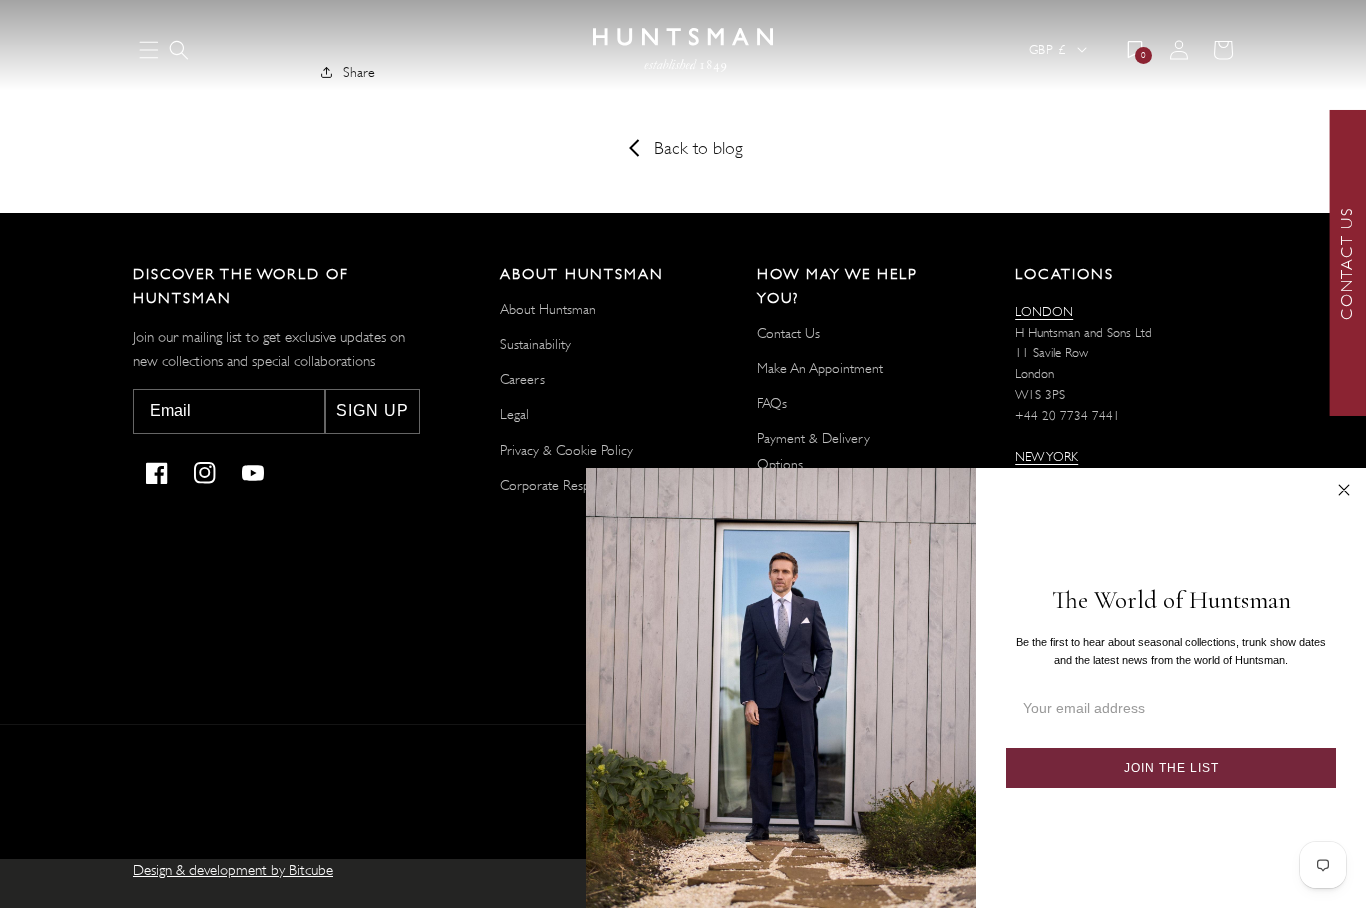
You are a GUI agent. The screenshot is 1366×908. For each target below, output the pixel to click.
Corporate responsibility (569, 485)
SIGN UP (372, 410)
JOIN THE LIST (1171, 768)
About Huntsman (548, 309)
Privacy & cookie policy (566, 450)
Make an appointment (820, 368)
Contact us (788, 333)
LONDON (1044, 311)
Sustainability (535, 344)
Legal (514, 414)
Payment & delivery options (813, 450)
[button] (179, 50)
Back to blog (698, 148)
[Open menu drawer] (149, 51)
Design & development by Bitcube (233, 870)
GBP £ (1047, 49)
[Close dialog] (1344, 490)
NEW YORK (1046, 456)
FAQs (772, 403)
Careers (522, 379)
